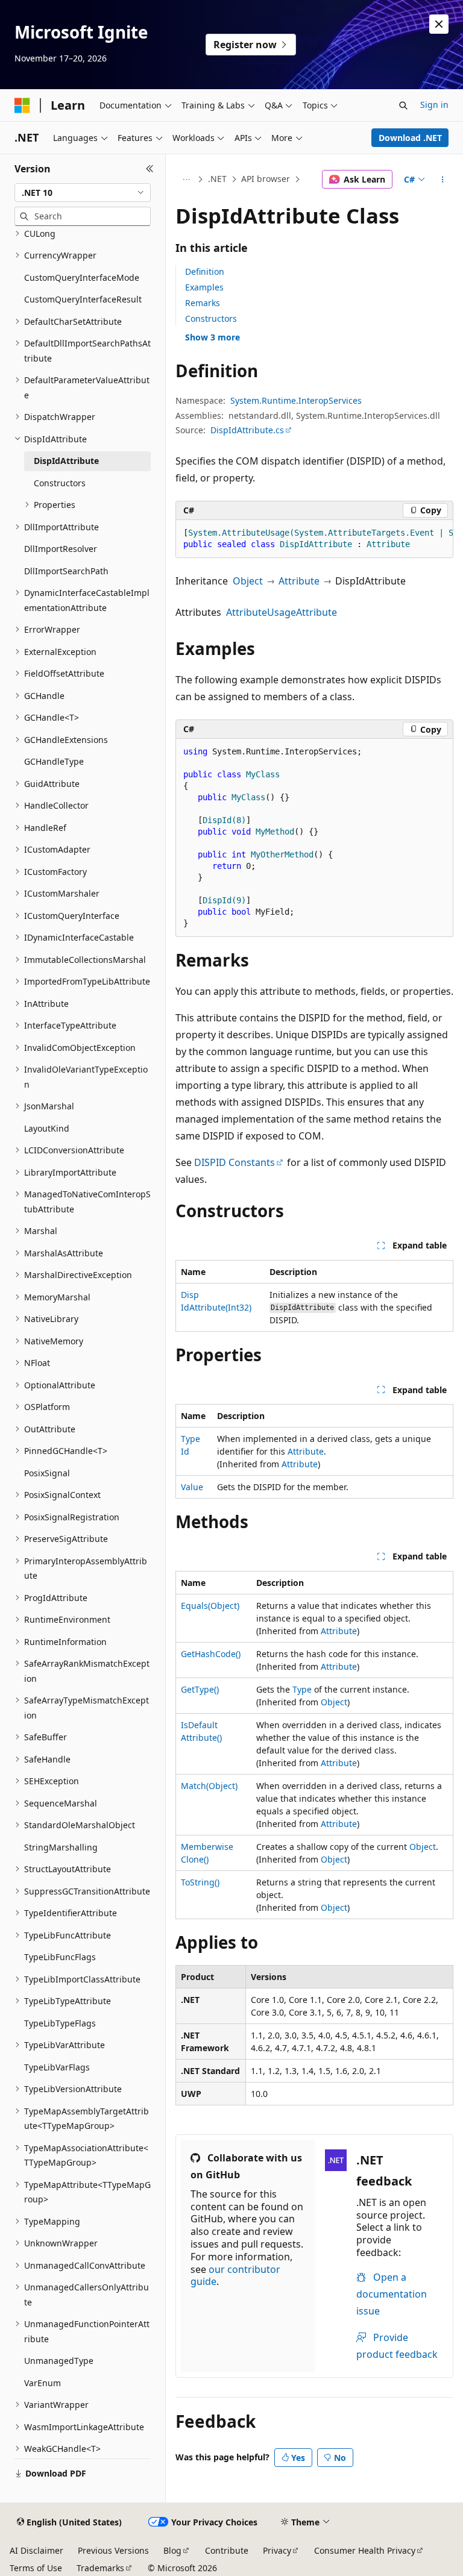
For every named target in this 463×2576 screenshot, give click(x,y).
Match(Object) (209, 1786)
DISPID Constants (235, 1162)
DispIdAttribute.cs (247, 430)
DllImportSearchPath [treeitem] (66, 571)
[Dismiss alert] (439, 24)
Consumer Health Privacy (365, 2550)
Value (192, 1487)
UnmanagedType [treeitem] (59, 2361)
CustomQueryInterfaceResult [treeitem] (83, 299)
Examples (204, 287)
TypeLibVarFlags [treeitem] (57, 2067)
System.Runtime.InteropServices (296, 400)
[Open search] (403, 105)
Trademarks (100, 2568)
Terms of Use (36, 2568)
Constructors (211, 318)
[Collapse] (150, 169)
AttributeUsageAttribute (282, 612)
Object (248, 581)
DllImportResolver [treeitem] (61, 549)
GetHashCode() (211, 1654)
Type (302, 1689)
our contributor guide (235, 2276)
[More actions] (443, 180)
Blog (172, 2550)
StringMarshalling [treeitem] (61, 1847)
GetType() (200, 1689)
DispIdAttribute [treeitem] (66, 461)
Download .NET (410, 138)
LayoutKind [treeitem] (47, 1128)
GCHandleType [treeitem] (54, 761)
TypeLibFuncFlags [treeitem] (60, 1957)
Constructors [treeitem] (60, 483)
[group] (314, 539)
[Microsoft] (22, 105)
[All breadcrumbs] (186, 180)
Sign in (434, 105)
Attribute (299, 581)
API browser (266, 179)
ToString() (200, 1882)
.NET (217, 179)
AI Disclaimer (36, 2550)
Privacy (277, 2550)
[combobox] (83, 193)
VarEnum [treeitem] (43, 2383)
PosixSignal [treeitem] (47, 1473)
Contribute (227, 2550)
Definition (205, 271)
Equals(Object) (210, 1606)
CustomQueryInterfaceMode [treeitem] (82, 277)
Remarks (203, 303)
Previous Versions (113, 2550)
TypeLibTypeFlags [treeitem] (60, 2023)
